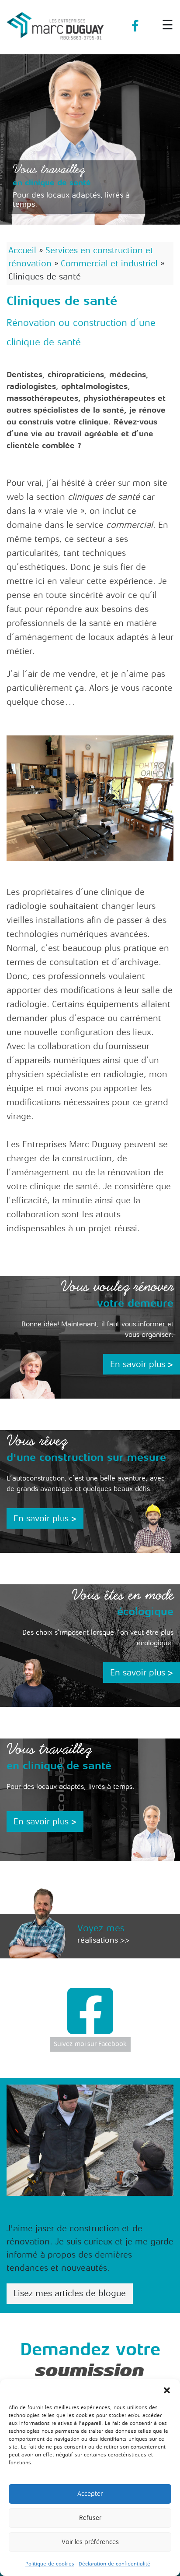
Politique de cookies (50, 2564)
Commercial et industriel (109, 263)
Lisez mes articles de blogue (70, 2293)
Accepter (90, 2494)
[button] (167, 2390)
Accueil (22, 250)
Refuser (90, 2518)
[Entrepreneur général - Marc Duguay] (56, 22)
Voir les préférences (90, 2542)
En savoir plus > (142, 1364)
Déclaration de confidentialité (114, 2564)
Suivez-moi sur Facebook (90, 2044)
